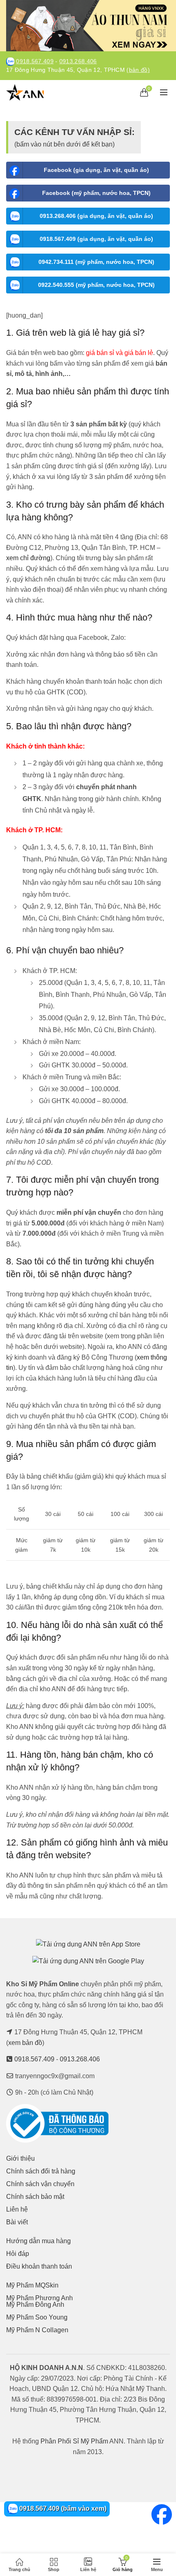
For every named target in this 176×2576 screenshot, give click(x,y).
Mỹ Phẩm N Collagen (37, 2330)
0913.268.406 (78, 61)
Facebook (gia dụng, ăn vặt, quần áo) (96, 170)
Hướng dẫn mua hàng (38, 2241)
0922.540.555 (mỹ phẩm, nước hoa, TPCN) (96, 285)
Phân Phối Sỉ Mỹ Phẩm (74, 2441)
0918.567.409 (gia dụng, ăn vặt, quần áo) (96, 239)
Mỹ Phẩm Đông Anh (35, 2305)
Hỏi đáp (18, 2254)
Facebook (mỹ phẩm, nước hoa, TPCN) (96, 193)
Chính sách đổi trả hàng (41, 2171)
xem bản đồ (25, 2043)
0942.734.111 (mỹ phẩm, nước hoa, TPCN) (96, 262)
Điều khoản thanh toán (39, 2266)
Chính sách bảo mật (35, 2197)
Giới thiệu (20, 2158)
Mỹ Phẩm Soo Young (37, 2317)
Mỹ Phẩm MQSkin (32, 2285)
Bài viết (17, 2222)
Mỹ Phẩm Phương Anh (39, 2298)
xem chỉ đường (28, 558)
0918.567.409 (35, 61)
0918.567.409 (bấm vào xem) (62, 2508)
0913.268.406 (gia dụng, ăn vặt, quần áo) (96, 216)
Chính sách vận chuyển (40, 2184)
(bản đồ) (138, 70)
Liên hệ (17, 2209)
